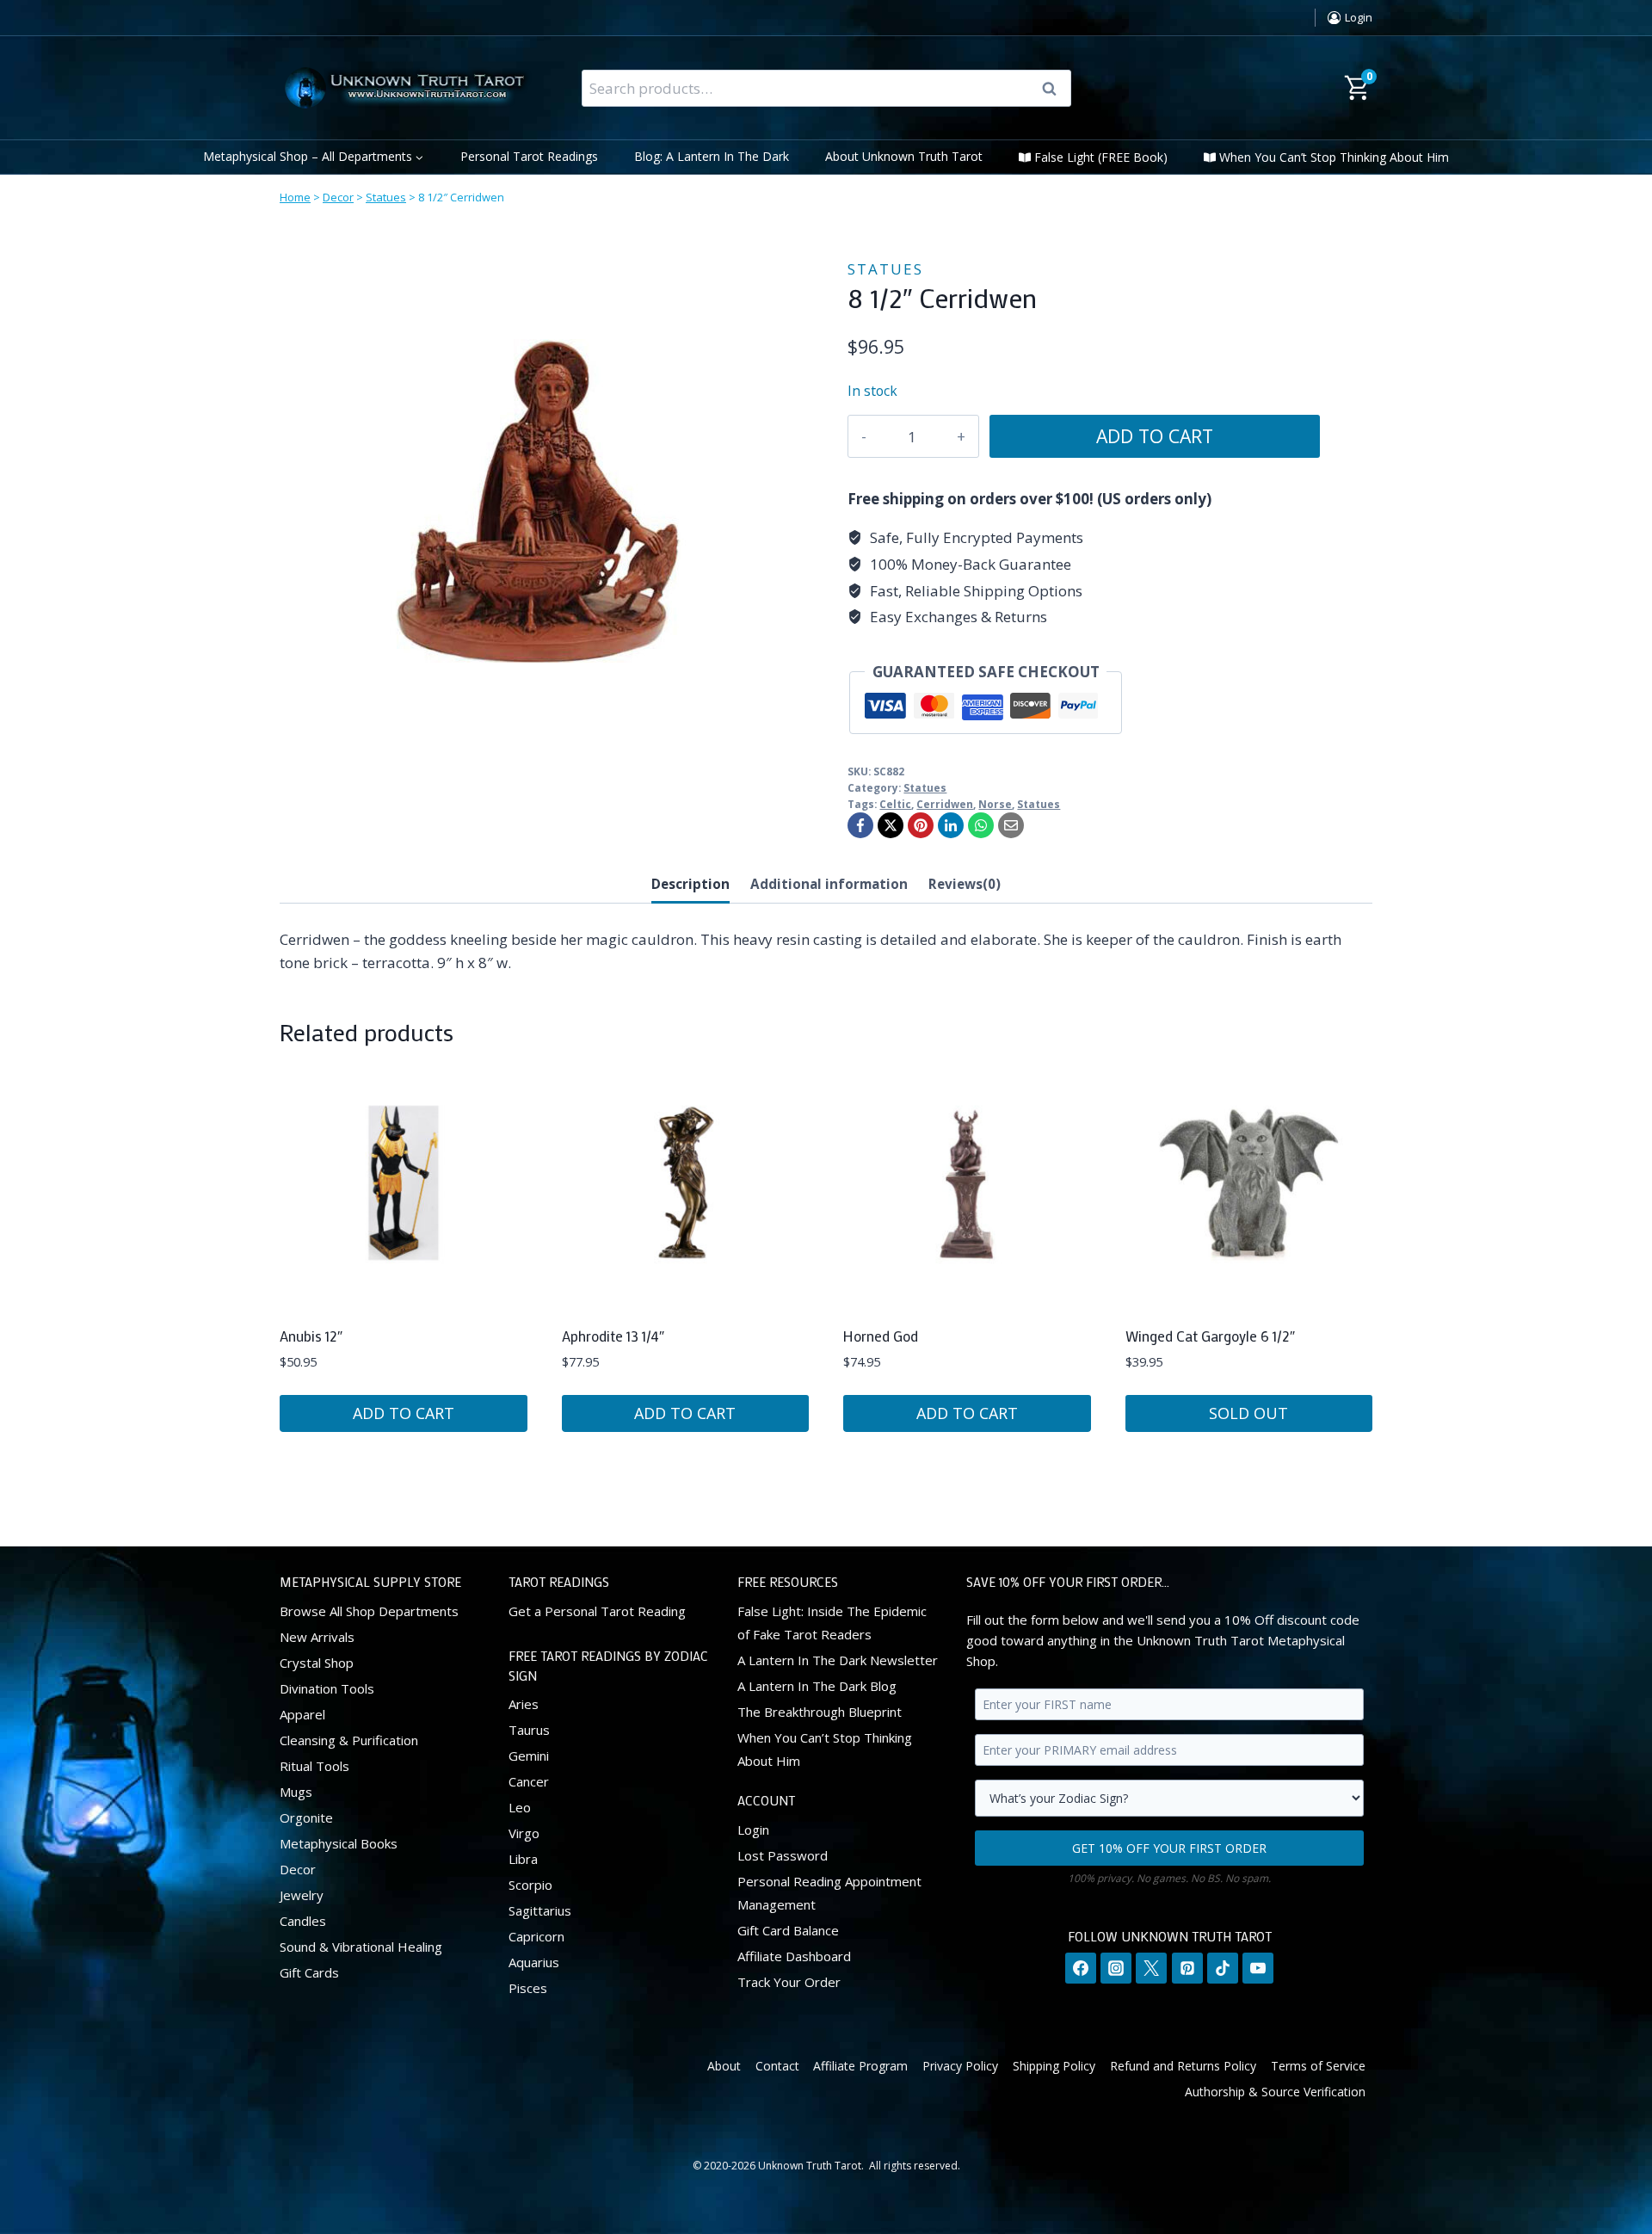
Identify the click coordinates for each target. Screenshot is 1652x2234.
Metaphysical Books (339, 1842)
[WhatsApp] (981, 825)
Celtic (895, 804)
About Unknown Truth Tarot (904, 156)
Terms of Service (1318, 2065)
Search (1055, 89)
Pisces (528, 1988)
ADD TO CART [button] (404, 1413)
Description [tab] (690, 884)
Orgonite (306, 1817)
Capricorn (536, 1936)
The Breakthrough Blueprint (820, 1711)
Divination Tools (327, 1688)
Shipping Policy (1054, 2065)
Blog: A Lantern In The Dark (712, 156)
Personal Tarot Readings (529, 156)
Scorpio (530, 1885)
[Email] (1011, 825)
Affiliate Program (860, 2065)
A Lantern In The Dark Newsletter (838, 1659)
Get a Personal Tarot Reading (597, 1610)
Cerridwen (945, 804)
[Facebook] (860, 825)
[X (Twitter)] (1151, 1968)
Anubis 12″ (311, 1336)
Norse (995, 804)
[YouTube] (1258, 1968)
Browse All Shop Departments (369, 1610)
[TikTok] (1223, 1968)
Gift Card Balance (788, 1929)
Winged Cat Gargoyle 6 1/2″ (1210, 1336)
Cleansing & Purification (349, 1739)
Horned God (881, 1336)
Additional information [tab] (829, 884)
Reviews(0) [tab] (965, 884)
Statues (386, 197)
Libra (523, 1859)
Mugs (296, 1791)
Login (753, 1829)
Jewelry (302, 1894)
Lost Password (783, 1854)
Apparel (302, 1713)
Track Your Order (789, 1981)
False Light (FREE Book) (1101, 157)
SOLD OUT (1248, 1413)
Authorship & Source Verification (1275, 2092)
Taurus (529, 1730)
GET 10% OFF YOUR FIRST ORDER (1169, 1847)
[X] (891, 825)
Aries (524, 1704)
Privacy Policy (960, 2065)
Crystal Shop (317, 1662)
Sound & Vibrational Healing (361, 1946)
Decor (338, 197)
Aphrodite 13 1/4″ (613, 1336)
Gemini (529, 1756)
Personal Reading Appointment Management (829, 1892)
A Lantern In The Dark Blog (817, 1685)
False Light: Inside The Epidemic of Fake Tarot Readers (832, 1622)
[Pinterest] (921, 825)
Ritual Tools (314, 1765)
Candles (303, 1920)
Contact (777, 2065)
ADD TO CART (1155, 436)
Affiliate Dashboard (794, 1955)
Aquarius (534, 1962)
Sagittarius (540, 1910)
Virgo (524, 1833)
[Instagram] (1116, 1968)
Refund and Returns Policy (1183, 2065)
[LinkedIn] (951, 825)
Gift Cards (309, 1972)
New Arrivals (317, 1636)
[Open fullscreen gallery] (779, 742)
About (724, 2065)
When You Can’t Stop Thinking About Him (1334, 157)
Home (295, 197)
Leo (520, 1807)
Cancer (529, 1781)
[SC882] (538, 501)
